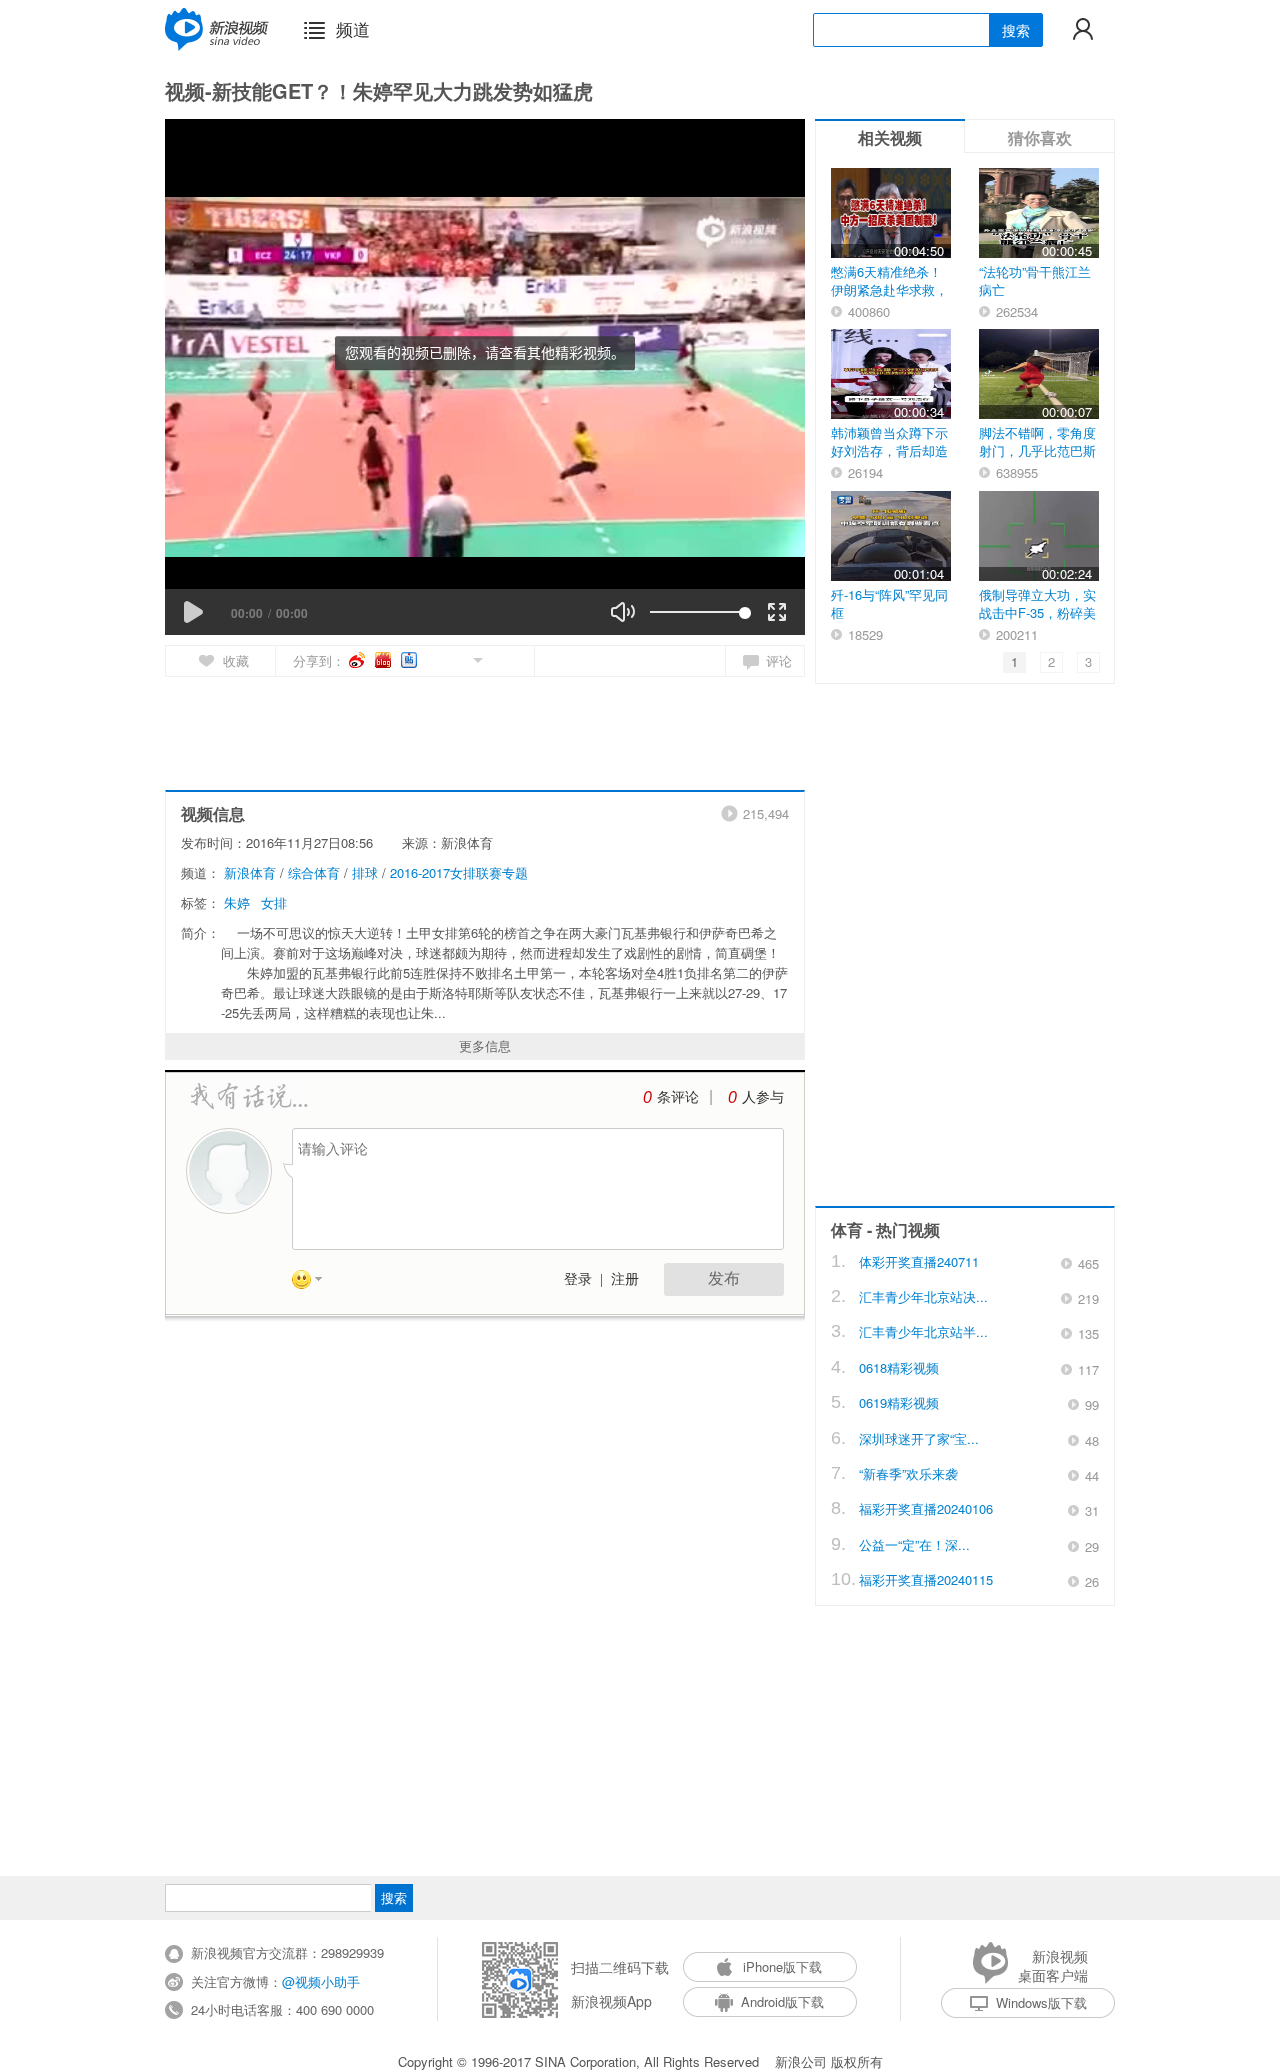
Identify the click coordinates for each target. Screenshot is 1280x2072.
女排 (274, 902)
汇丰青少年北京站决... (923, 1296)
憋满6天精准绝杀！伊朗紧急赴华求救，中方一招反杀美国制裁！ (889, 298)
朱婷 (237, 902)
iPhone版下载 (782, 1966)
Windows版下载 (1041, 2002)
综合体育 (314, 872)
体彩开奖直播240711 (919, 1261)
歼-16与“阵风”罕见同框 (889, 603)
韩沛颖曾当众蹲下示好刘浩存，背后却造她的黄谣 (889, 450)
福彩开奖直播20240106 (926, 1508)
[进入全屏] (777, 612)
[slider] (697, 612)
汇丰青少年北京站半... (923, 1331)
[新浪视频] (217, 29)
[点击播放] (193, 612)
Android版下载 (782, 2001)
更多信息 (485, 1045)
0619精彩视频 (899, 1402)
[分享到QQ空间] (432, 658)
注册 (625, 1279)
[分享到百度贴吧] (410, 660)
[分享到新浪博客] (384, 660)
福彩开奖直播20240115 (926, 1579)
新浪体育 (250, 872)
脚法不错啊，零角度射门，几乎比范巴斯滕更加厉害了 (1037, 450)
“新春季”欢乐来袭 (908, 1473)
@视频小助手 (321, 1981)
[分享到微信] (454, 658)
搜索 (1016, 30)
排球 (365, 872)
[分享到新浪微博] (358, 660)
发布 (724, 1278)
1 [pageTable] (1014, 661)
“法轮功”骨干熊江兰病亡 (1035, 280)
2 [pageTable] (1051, 661)
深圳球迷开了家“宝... (919, 1438)
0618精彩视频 (899, 1367)
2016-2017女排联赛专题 (459, 872)
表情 (314, 1283)
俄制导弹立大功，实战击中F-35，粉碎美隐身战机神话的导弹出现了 (1037, 621)
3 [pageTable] (1088, 661)
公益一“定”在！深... (914, 1544)
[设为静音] (623, 612)
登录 (578, 1279)
